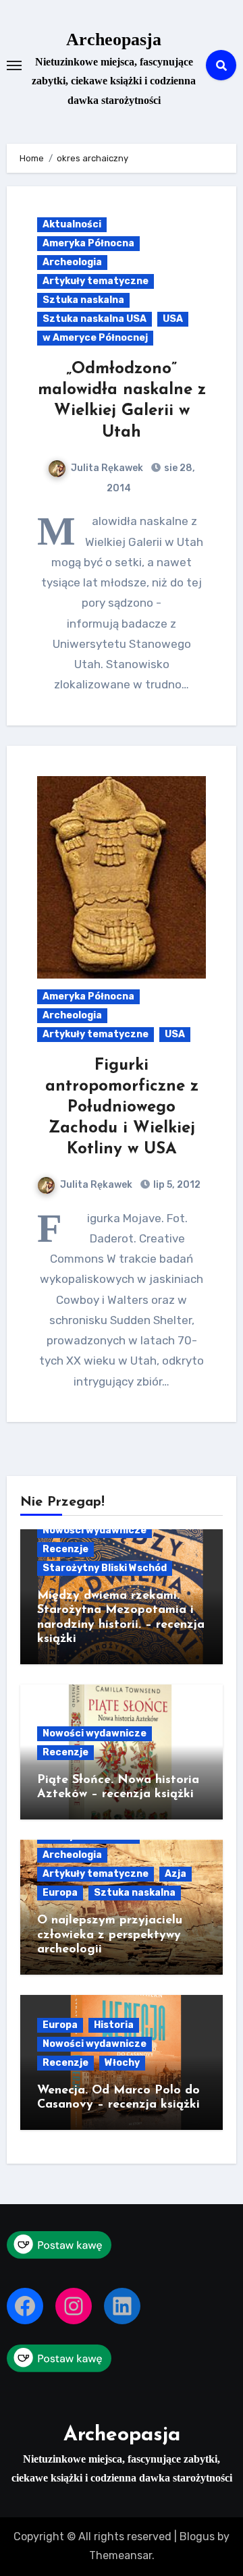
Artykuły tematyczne (96, 281)
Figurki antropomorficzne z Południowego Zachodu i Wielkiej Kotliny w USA (122, 1108)
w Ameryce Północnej (95, 338)
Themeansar (120, 2555)
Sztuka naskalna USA (94, 319)
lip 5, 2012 (176, 1185)
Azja (175, 1874)
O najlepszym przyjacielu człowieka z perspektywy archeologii (110, 1935)
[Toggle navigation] (14, 65)
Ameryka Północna (88, 243)
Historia (114, 2025)
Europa (60, 1893)
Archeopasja (114, 39)
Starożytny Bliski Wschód (105, 1568)
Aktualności (72, 224)
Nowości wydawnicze (94, 1530)
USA (173, 319)
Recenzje (65, 1549)
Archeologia (72, 262)
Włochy (122, 2063)
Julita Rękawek (107, 468)
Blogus (197, 2537)
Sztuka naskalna (83, 300)
